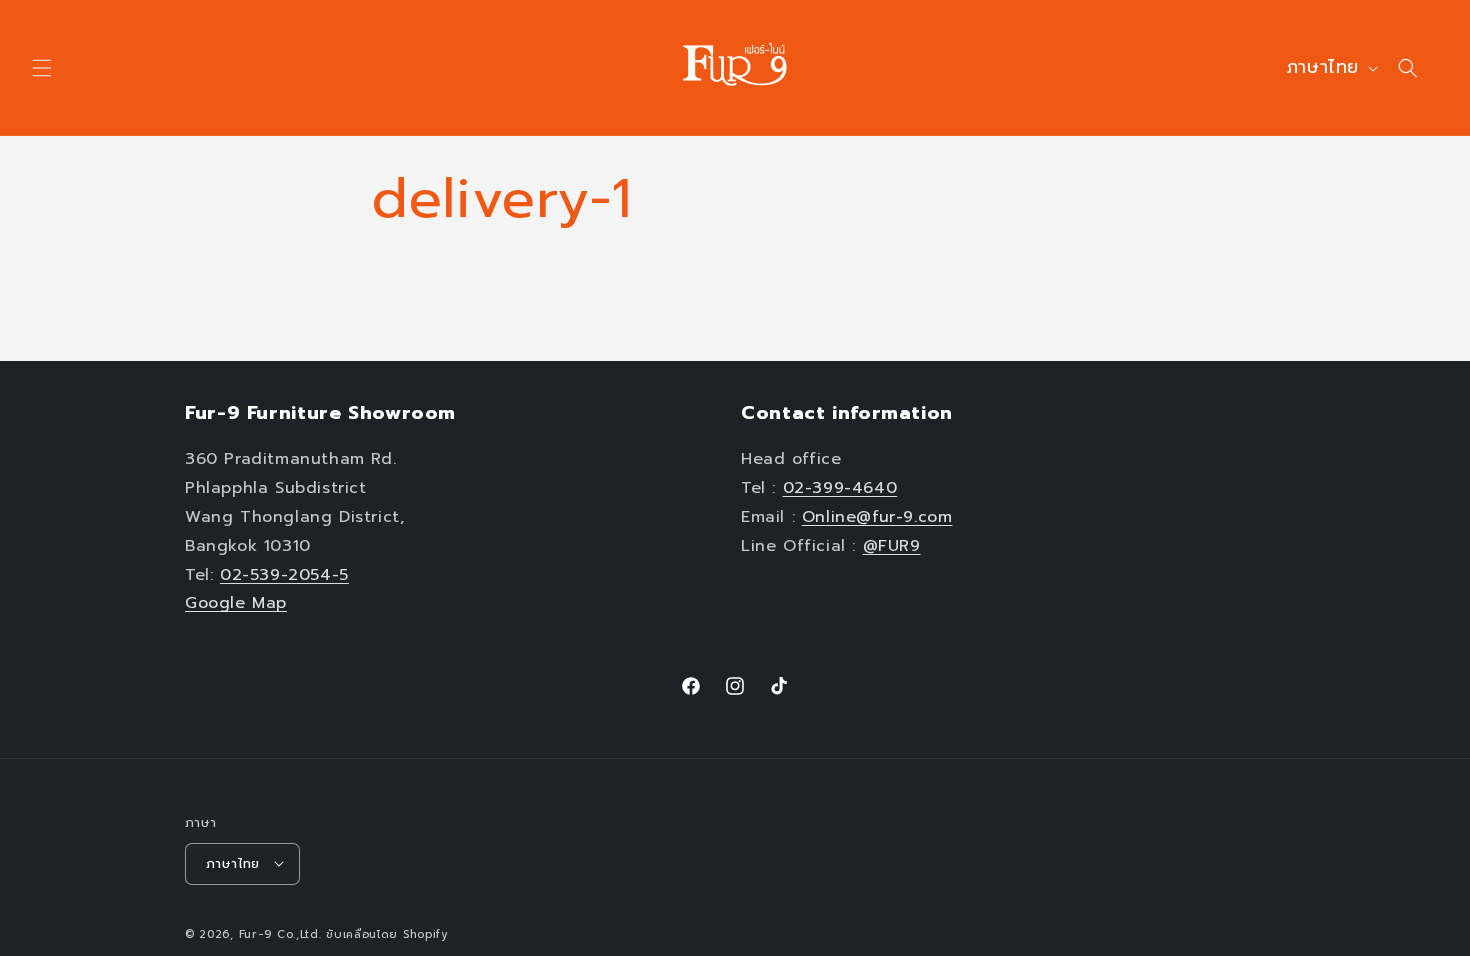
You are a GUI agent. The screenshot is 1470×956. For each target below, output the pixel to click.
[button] (42, 68)
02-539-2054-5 (284, 574)
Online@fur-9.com (877, 517)
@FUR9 (892, 545)
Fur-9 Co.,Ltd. (280, 933)
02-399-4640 (840, 488)
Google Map (236, 603)
